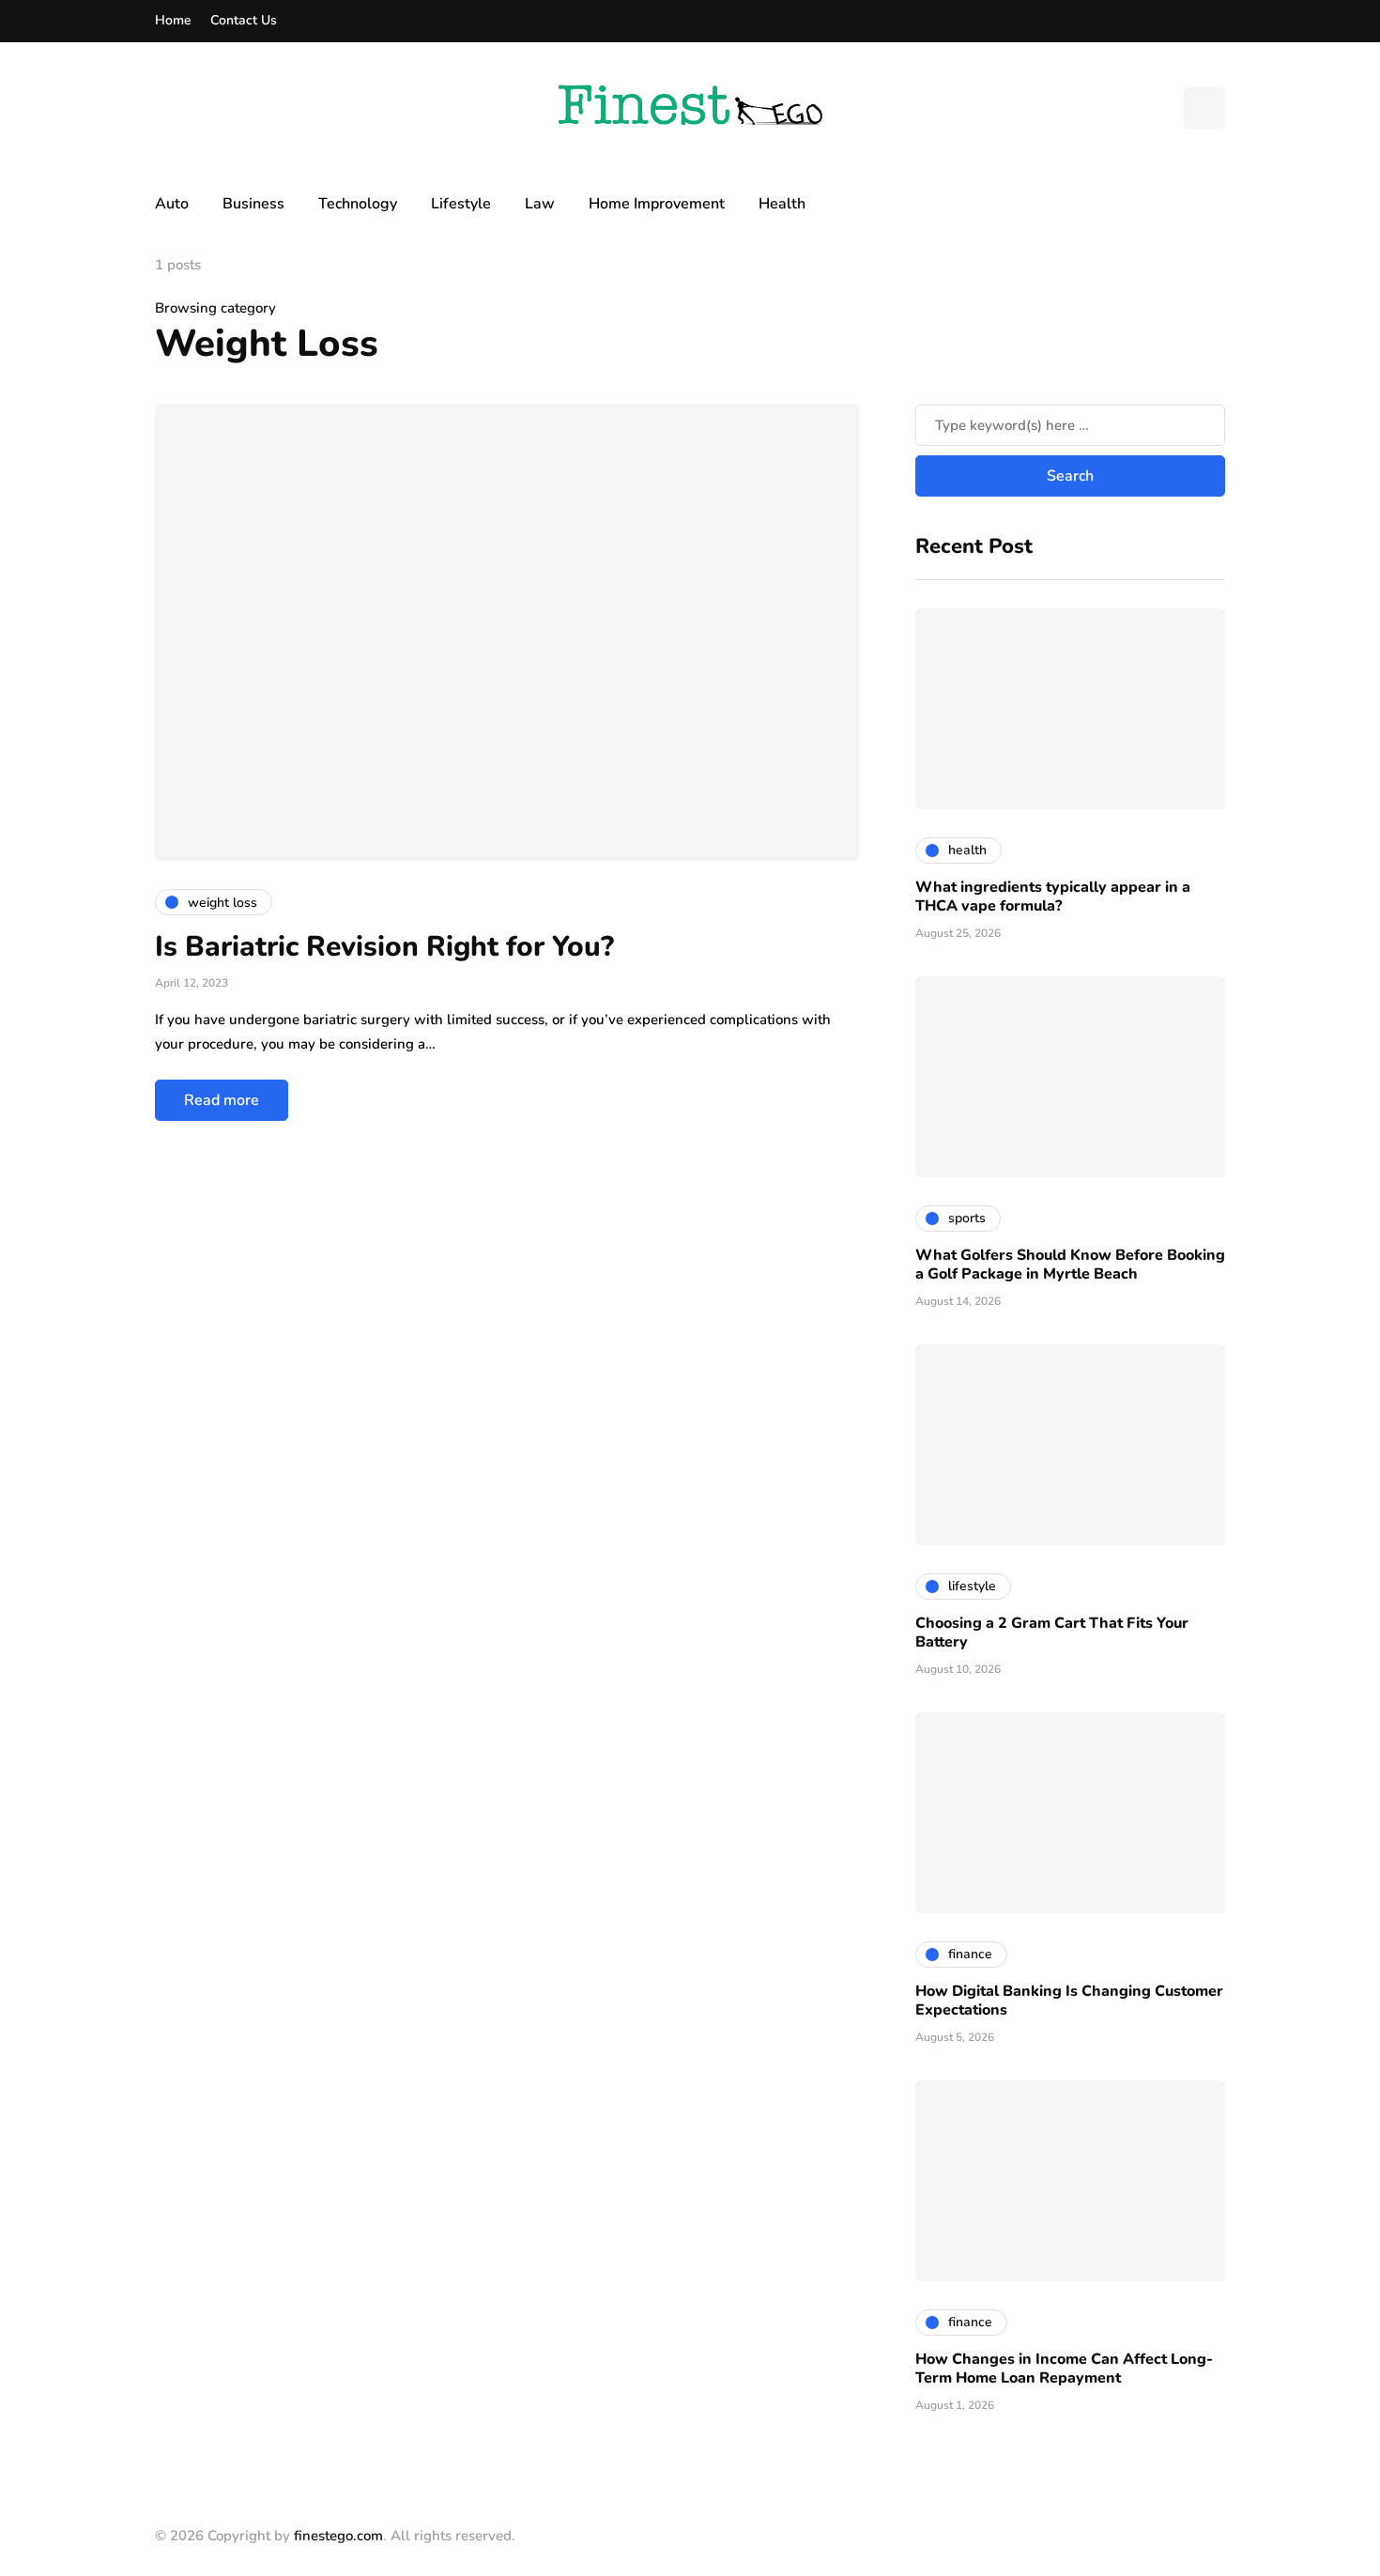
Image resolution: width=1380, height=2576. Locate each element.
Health (782, 204)
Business (253, 204)
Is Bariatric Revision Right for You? (384, 947)
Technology (358, 204)
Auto (172, 204)
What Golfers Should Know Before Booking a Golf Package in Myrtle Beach (1070, 1265)
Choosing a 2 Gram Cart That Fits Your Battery (1052, 1633)
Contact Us (244, 20)
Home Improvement (657, 204)
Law (540, 204)
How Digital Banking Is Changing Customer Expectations (1069, 2001)
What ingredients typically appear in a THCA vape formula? (1053, 897)
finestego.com (338, 2536)
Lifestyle (461, 204)
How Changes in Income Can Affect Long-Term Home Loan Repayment (1064, 2369)
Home (173, 20)
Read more (222, 1100)
